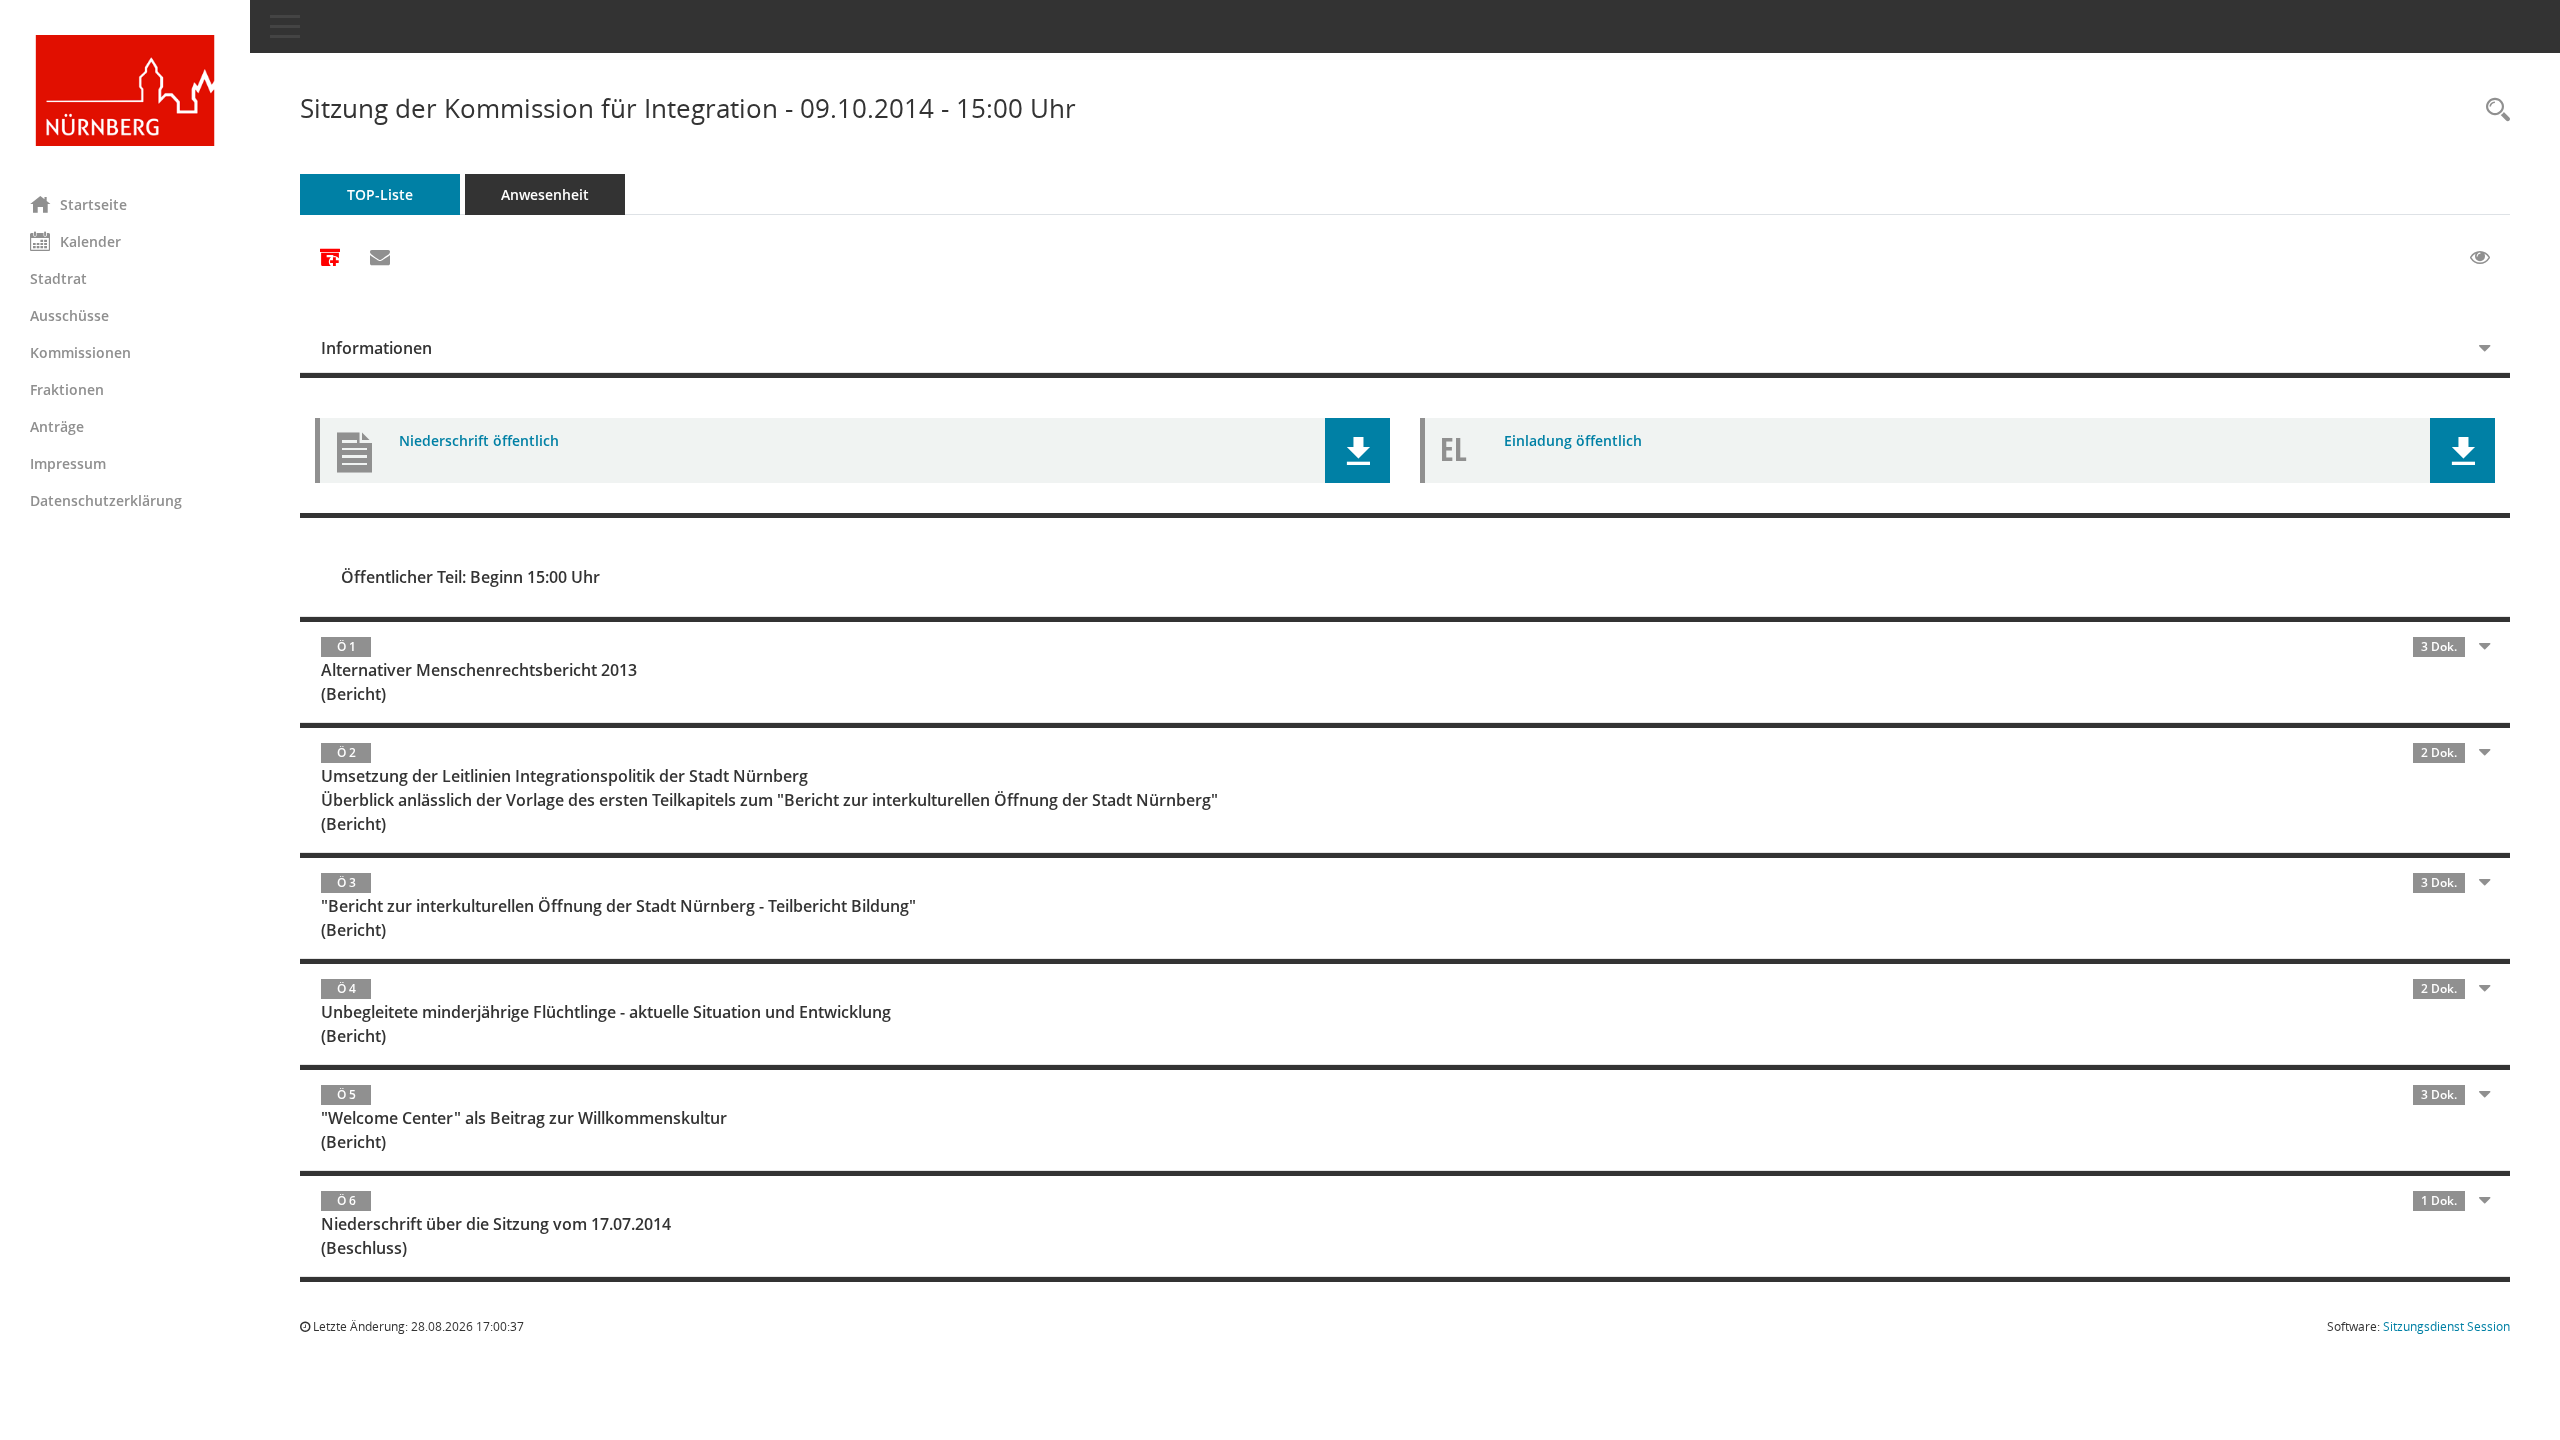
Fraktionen (67, 389)
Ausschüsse (69, 315)
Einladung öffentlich (1573, 440)
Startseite (93, 204)
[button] (1357, 450)
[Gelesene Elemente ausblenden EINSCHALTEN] (2480, 258)
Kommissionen (80, 352)
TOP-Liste (380, 194)
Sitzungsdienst (2446, 1326)
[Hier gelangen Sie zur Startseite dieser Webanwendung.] (125, 90)
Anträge (57, 426)
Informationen (376, 348)
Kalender (90, 241)
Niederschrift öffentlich (479, 440)
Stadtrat (58, 278)
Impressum (68, 463)
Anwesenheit (545, 194)
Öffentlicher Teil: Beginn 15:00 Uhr (470, 577)
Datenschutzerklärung (106, 500)
